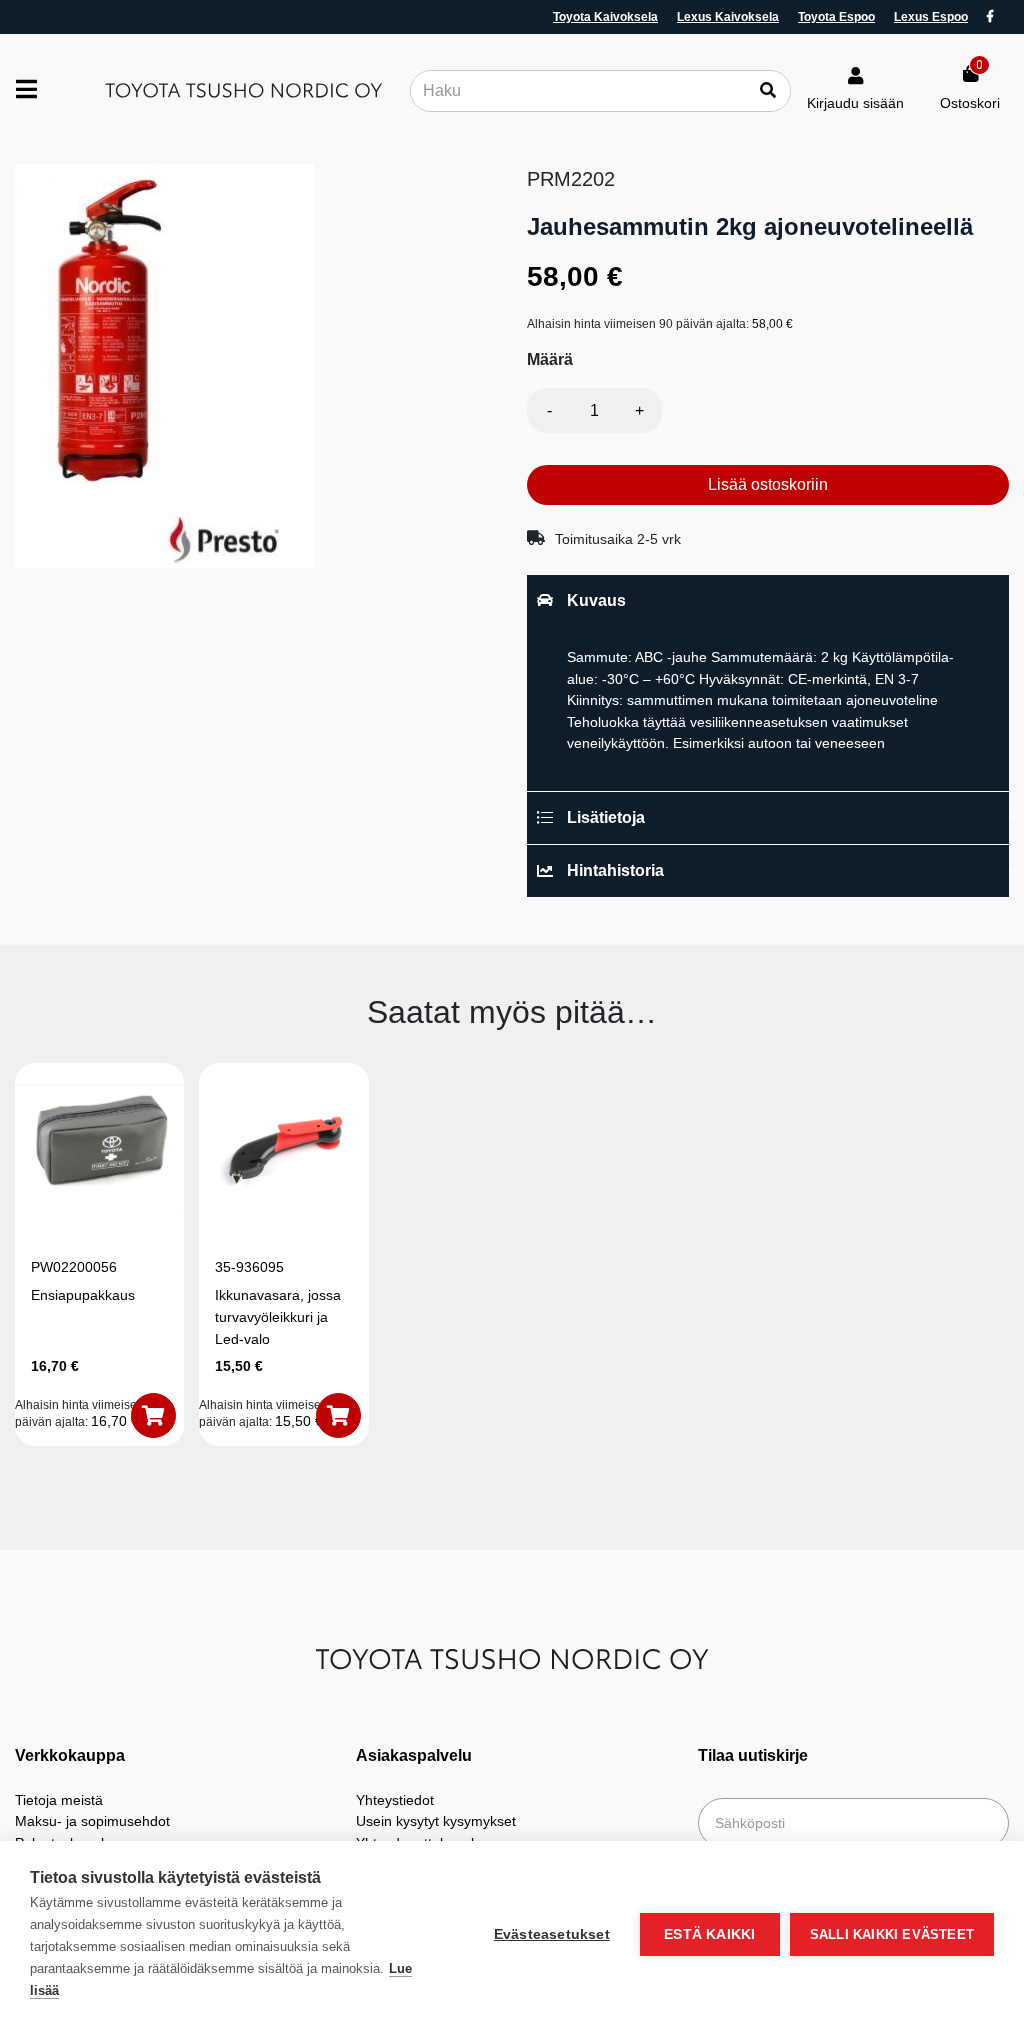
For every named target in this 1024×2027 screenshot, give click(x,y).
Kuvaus (596, 600)
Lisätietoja (606, 817)
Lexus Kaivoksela (728, 17)
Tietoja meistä (59, 1800)
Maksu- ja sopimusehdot (92, 1821)
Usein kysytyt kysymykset (436, 1821)
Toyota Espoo (836, 17)
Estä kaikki (709, 1934)
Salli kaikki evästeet (892, 1934)
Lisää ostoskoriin (768, 484)
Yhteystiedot (395, 1800)
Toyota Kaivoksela (605, 17)
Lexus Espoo (931, 17)
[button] (153, 1415)
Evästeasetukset (552, 1934)
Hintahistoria (615, 870)
